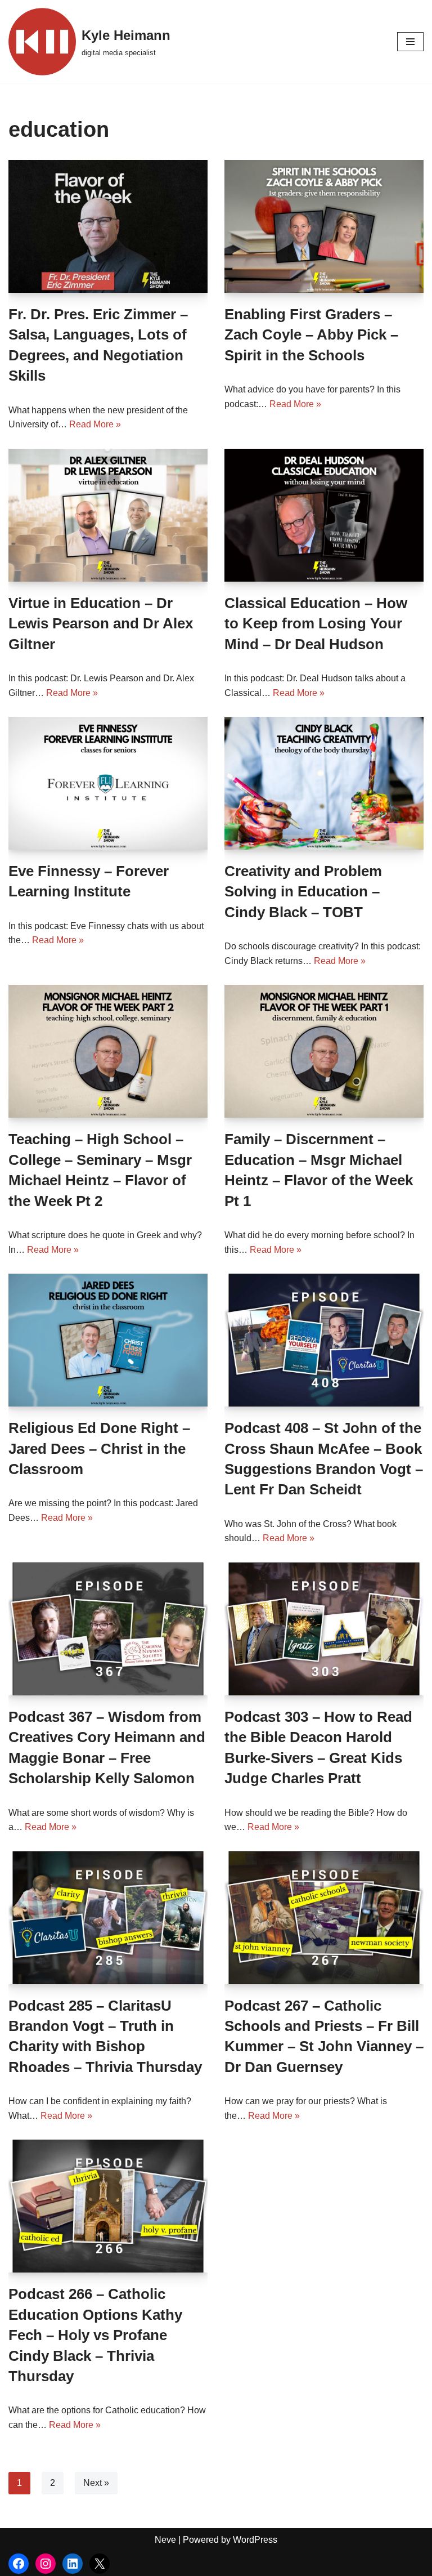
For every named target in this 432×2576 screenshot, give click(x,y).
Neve (165, 2540)
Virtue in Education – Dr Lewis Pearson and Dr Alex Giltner (101, 624)
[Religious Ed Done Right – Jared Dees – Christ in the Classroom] (108, 1340)
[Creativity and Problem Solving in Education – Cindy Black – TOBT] (324, 783)
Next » (96, 2483)
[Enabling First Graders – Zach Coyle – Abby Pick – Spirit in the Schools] (324, 226)
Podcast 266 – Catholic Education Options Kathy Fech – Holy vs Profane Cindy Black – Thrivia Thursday (95, 2335)
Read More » (95, 424)
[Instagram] (46, 2564)
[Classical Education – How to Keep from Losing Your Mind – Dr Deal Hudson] (324, 515)
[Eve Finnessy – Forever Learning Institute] (108, 783)
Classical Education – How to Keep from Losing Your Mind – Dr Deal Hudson (316, 624)
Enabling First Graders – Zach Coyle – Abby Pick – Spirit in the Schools (311, 335)
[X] (100, 2564)
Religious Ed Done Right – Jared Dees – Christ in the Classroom (99, 1448)
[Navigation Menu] (410, 42)
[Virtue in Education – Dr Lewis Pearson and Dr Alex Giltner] (108, 515)
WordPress (255, 2540)
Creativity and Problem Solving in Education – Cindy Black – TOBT (303, 892)
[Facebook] (19, 2564)
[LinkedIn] (73, 2564)
